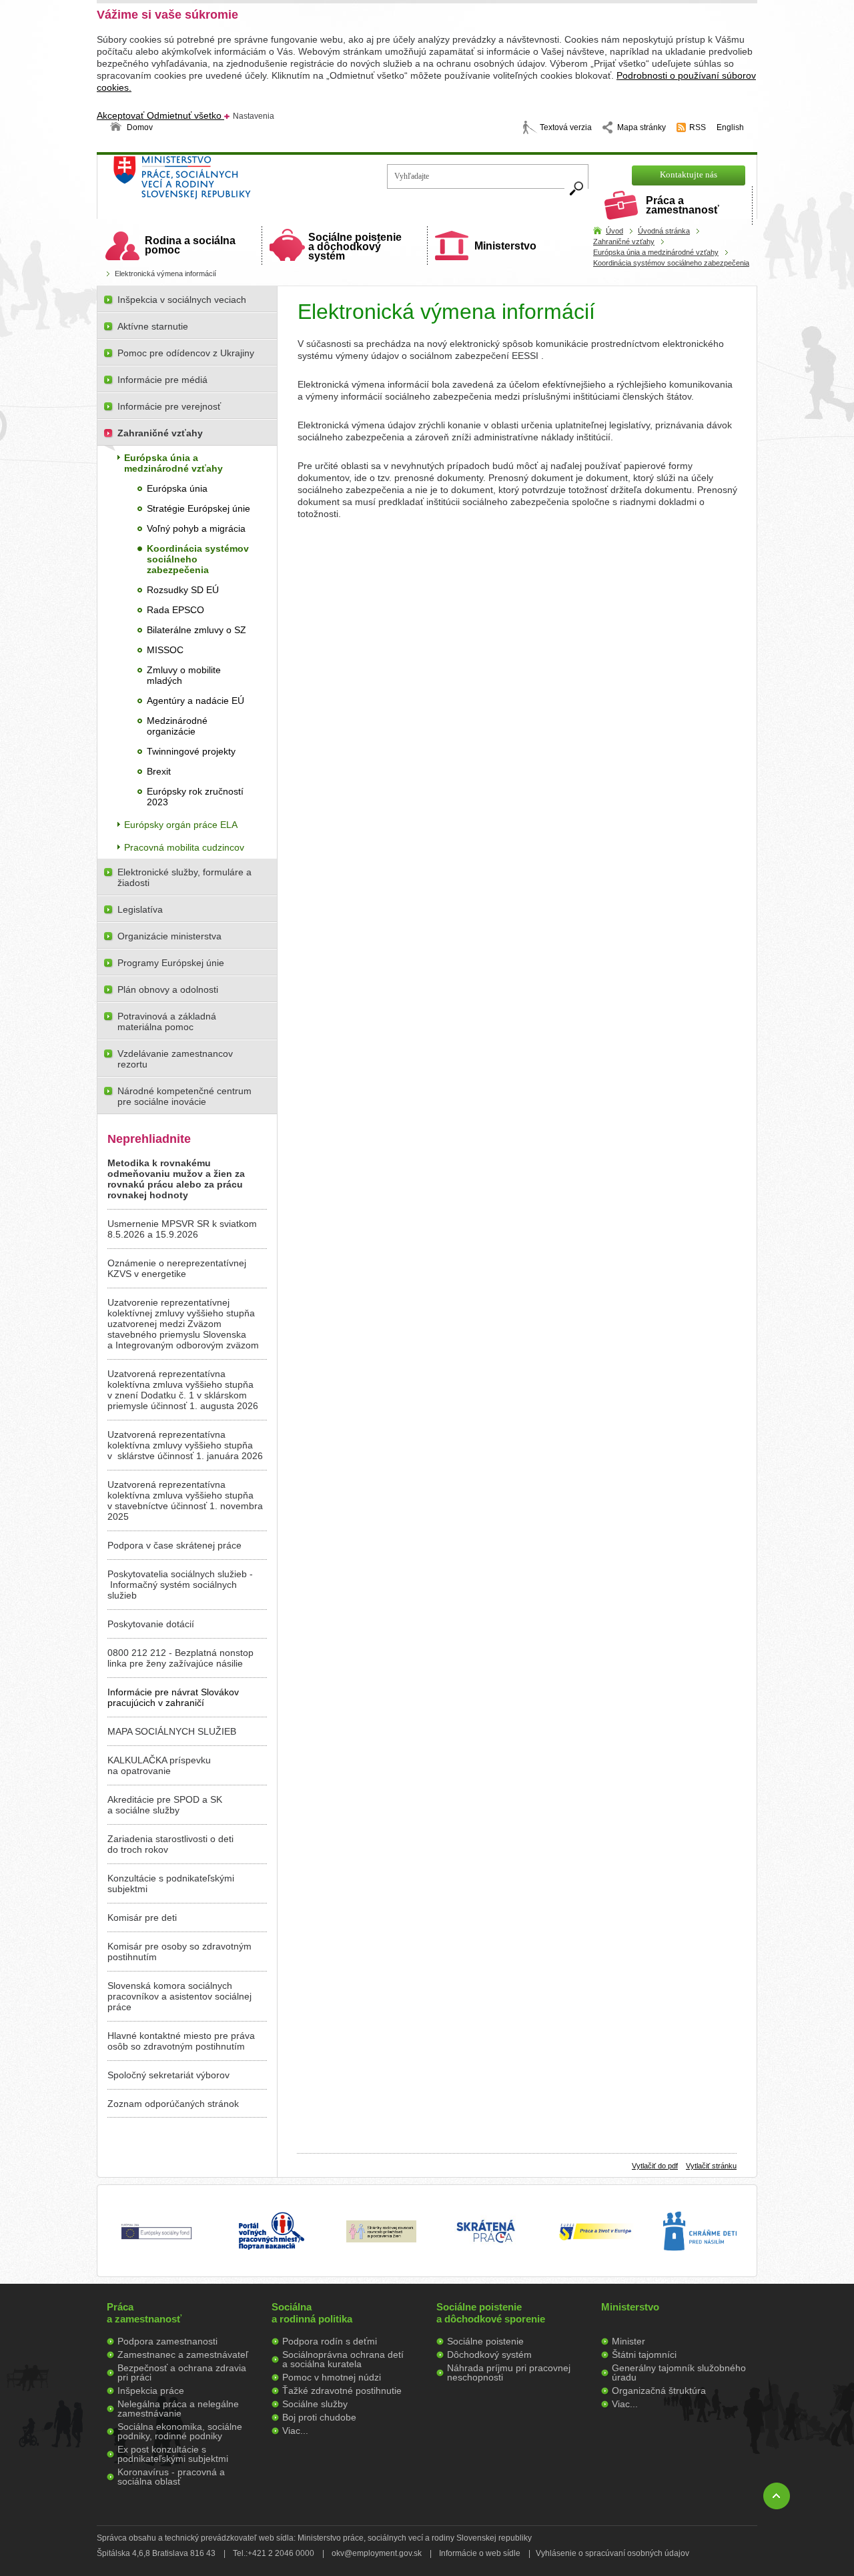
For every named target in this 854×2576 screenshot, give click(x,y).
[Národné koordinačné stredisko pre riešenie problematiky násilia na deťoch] (700, 2264)
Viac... (295, 2431)
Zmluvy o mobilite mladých (184, 675)
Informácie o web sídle (480, 2553)
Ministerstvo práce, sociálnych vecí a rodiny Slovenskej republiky (227, 182)
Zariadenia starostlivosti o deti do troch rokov (170, 1844)
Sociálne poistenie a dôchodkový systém (355, 247)
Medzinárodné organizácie (177, 726)
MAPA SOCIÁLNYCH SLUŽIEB (172, 1731)
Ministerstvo (505, 246)
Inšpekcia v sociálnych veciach (182, 300)
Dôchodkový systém (489, 2354)
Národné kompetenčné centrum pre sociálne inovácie (184, 1096)
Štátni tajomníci (644, 2354)
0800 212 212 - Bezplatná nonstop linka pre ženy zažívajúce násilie (180, 1658)
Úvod (614, 231)
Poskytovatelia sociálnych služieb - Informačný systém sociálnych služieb (180, 1585)
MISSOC (165, 650)
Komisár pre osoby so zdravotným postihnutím (179, 1952)
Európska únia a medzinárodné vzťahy (656, 252)
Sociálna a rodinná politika (312, 2313)
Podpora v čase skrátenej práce (174, 1545)
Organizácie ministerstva (169, 936)
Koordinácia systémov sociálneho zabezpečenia (671, 263)
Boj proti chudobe (319, 2417)
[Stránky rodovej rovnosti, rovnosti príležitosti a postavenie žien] (381, 2239)
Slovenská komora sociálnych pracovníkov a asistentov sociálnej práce (179, 1996)
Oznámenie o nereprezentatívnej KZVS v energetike (177, 1268)
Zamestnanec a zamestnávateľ (183, 2354)
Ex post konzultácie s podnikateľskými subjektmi (173, 2454)
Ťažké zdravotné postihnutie (342, 2391)
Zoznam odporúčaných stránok (173, 2104)
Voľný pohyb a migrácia (196, 528)
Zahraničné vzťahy (624, 242)
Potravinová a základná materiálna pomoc (167, 1021)
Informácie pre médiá (162, 380)
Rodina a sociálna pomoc (190, 245)
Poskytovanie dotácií (151, 1624)
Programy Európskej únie (171, 963)
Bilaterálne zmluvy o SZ (196, 630)
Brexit (159, 771)
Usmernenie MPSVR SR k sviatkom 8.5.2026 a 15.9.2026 (182, 1229)
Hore (777, 2496)
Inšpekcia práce (151, 2391)
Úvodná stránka (664, 231)
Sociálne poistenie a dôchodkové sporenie (491, 2313)
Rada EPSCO (175, 610)
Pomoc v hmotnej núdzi (332, 2377)
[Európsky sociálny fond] (156, 2240)
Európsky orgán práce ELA (181, 825)
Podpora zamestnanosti (167, 2341)
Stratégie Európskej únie (198, 508)
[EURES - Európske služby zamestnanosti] (595, 2239)
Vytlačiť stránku (711, 2166)
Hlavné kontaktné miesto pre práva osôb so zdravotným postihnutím (181, 2041)
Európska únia (177, 488)
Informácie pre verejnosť (169, 406)
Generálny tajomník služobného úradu (679, 2373)
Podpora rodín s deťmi (330, 2341)
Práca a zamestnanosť (683, 205)
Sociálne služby (315, 2404)
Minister (628, 2341)
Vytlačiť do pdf (655, 2166)
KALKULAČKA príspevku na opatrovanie (159, 1765)
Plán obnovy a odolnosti (168, 989)
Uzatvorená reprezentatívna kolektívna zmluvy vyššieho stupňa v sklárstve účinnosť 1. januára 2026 (185, 1445)
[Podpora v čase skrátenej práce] (486, 2250)
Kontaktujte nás (689, 174)
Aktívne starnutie (153, 326)
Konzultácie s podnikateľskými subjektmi (171, 1883)
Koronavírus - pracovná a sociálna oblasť (171, 2477)
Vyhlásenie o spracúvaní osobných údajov (612, 2553)
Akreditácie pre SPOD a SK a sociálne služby (165, 1805)
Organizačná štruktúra (659, 2391)
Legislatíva (140, 909)
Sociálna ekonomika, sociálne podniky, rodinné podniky (180, 2431)
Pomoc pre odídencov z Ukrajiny (186, 353)
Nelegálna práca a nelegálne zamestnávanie (178, 2409)
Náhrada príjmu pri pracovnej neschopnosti (509, 2373)
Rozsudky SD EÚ (183, 590)
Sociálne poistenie (485, 2341)
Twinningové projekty (191, 751)
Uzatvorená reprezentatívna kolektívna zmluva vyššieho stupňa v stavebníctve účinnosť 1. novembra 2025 (185, 1500)
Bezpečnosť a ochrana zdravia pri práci (182, 2373)
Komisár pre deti (142, 1917)
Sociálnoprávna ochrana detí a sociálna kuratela (343, 2359)
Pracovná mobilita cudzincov (184, 847)
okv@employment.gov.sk (377, 2553)
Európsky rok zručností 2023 (195, 797)
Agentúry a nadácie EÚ (195, 701)
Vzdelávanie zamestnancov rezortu (175, 1059)
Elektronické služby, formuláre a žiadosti (184, 877)
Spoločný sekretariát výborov (168, 2075)
